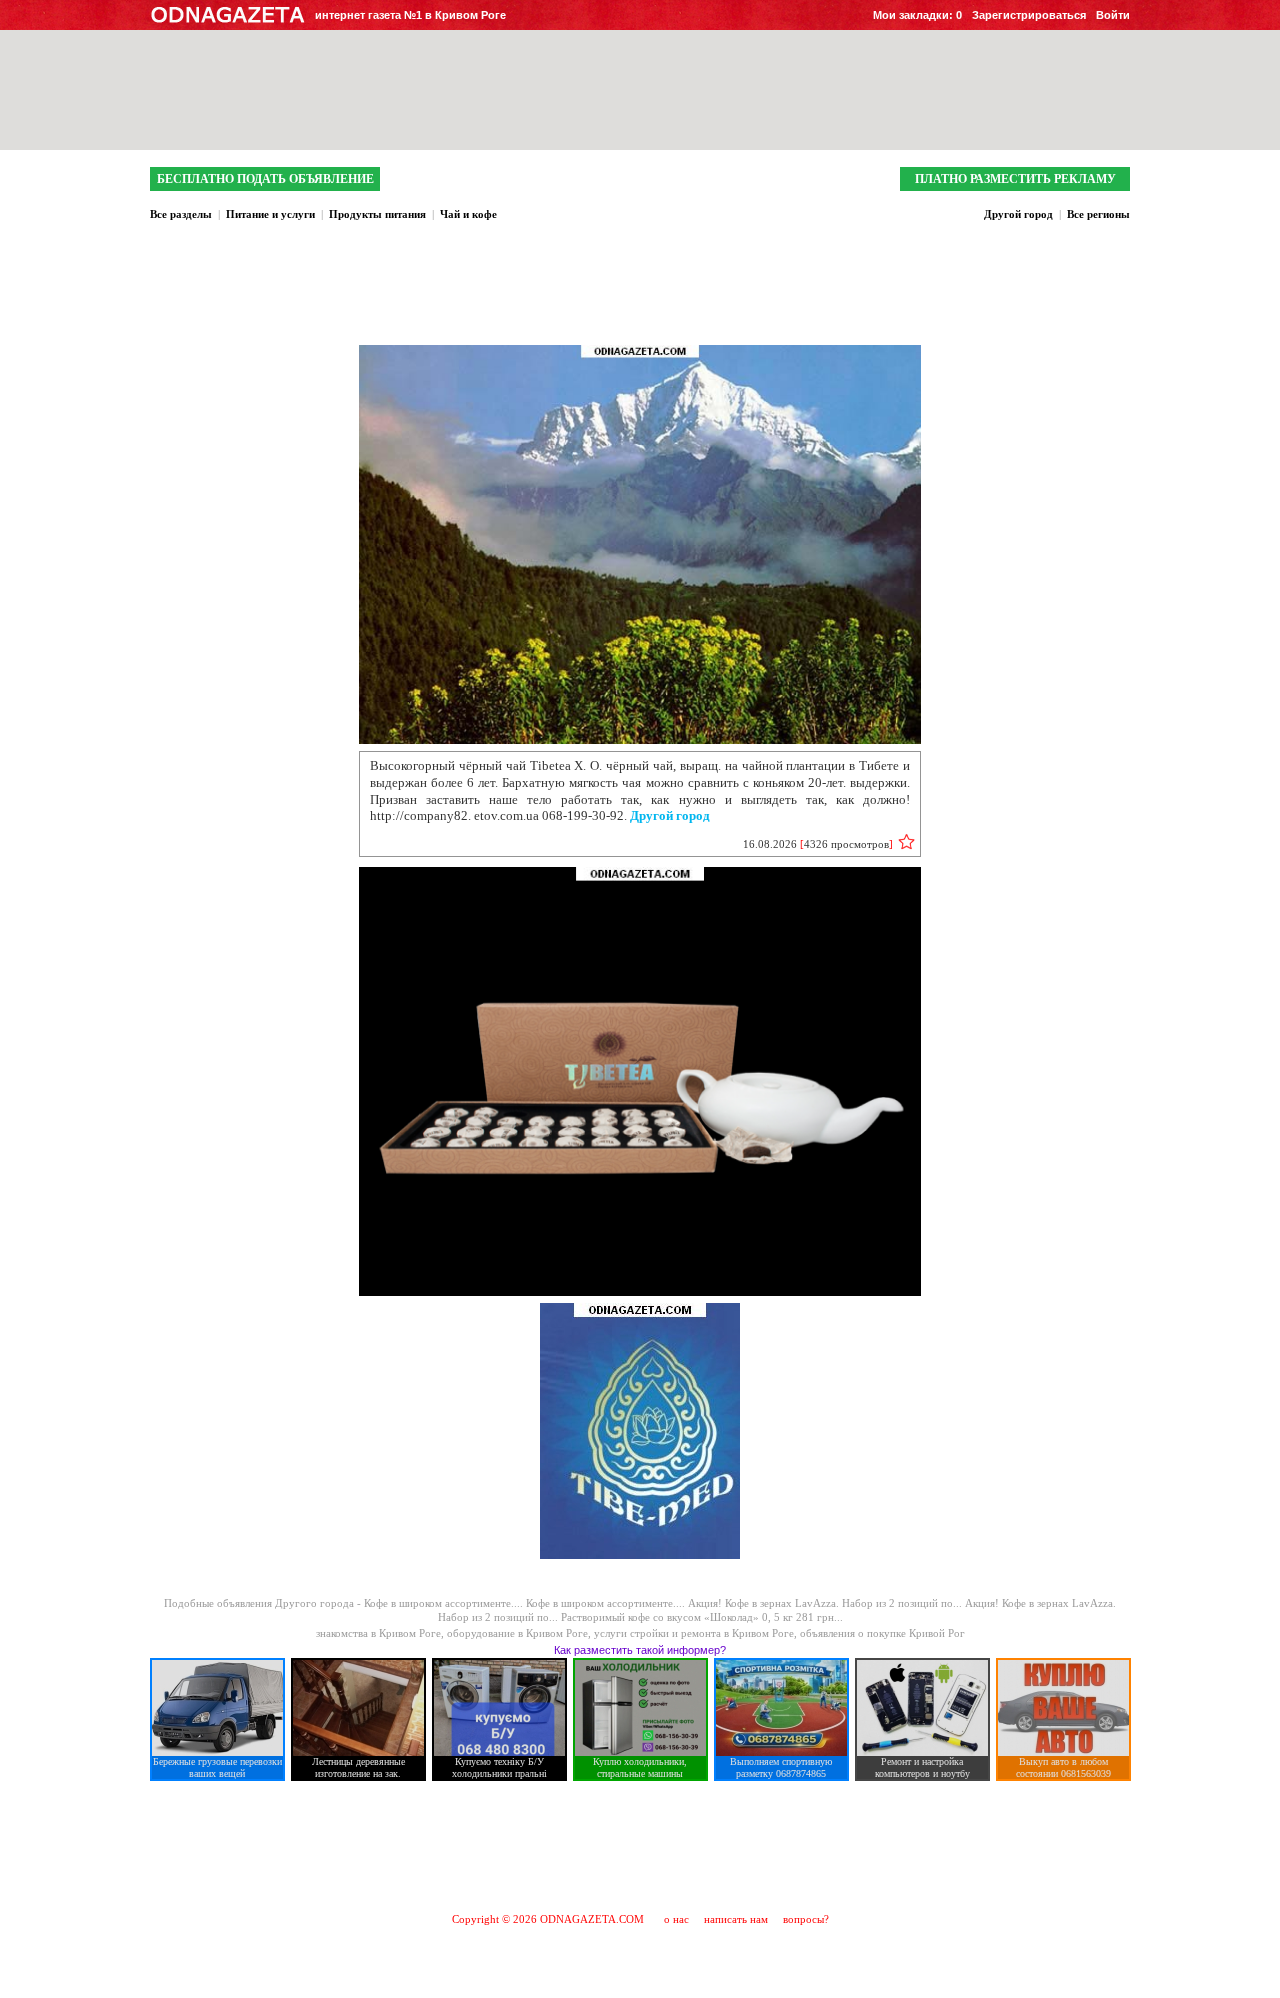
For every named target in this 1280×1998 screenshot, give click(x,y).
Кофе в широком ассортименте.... (445, 1603)
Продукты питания (377, 214)
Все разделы (181, 214)
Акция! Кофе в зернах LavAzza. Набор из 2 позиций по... (826, 1603)
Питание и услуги (270, 214)
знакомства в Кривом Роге (378, 1633)
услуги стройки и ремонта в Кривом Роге (694, 1633)
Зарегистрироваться (1029, 15)
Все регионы (1098, 214)
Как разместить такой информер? (640, 1650)
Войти (1113, 15)
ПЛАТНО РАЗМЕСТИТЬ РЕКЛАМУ (1015, 179)
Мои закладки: (917, 15)
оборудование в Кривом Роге (517, 1633)
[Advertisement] (640, 1846)
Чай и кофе (468, 214)
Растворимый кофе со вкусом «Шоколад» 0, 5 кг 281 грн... (702, 1617)
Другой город (1018, 214)
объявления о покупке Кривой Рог (882, 1633)
